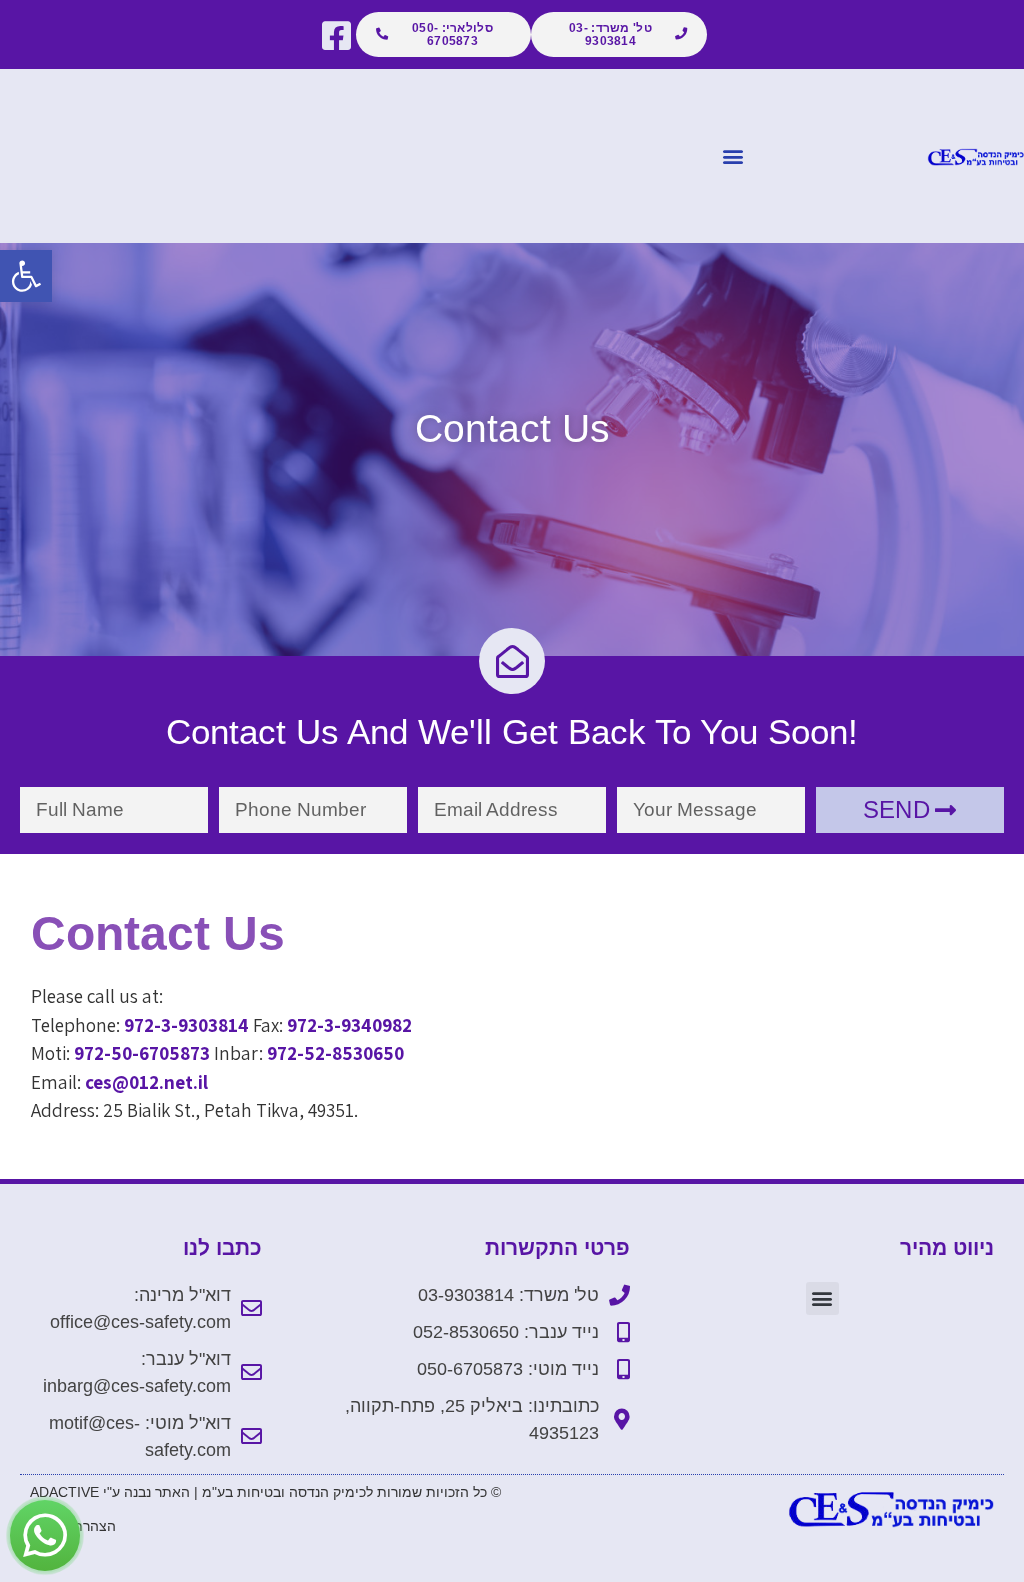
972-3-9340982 (349, 1025)
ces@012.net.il (146, 1082)
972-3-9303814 (186, 1025)
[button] (26, 276)
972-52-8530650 (335, 1053)
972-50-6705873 (142, 1053)
